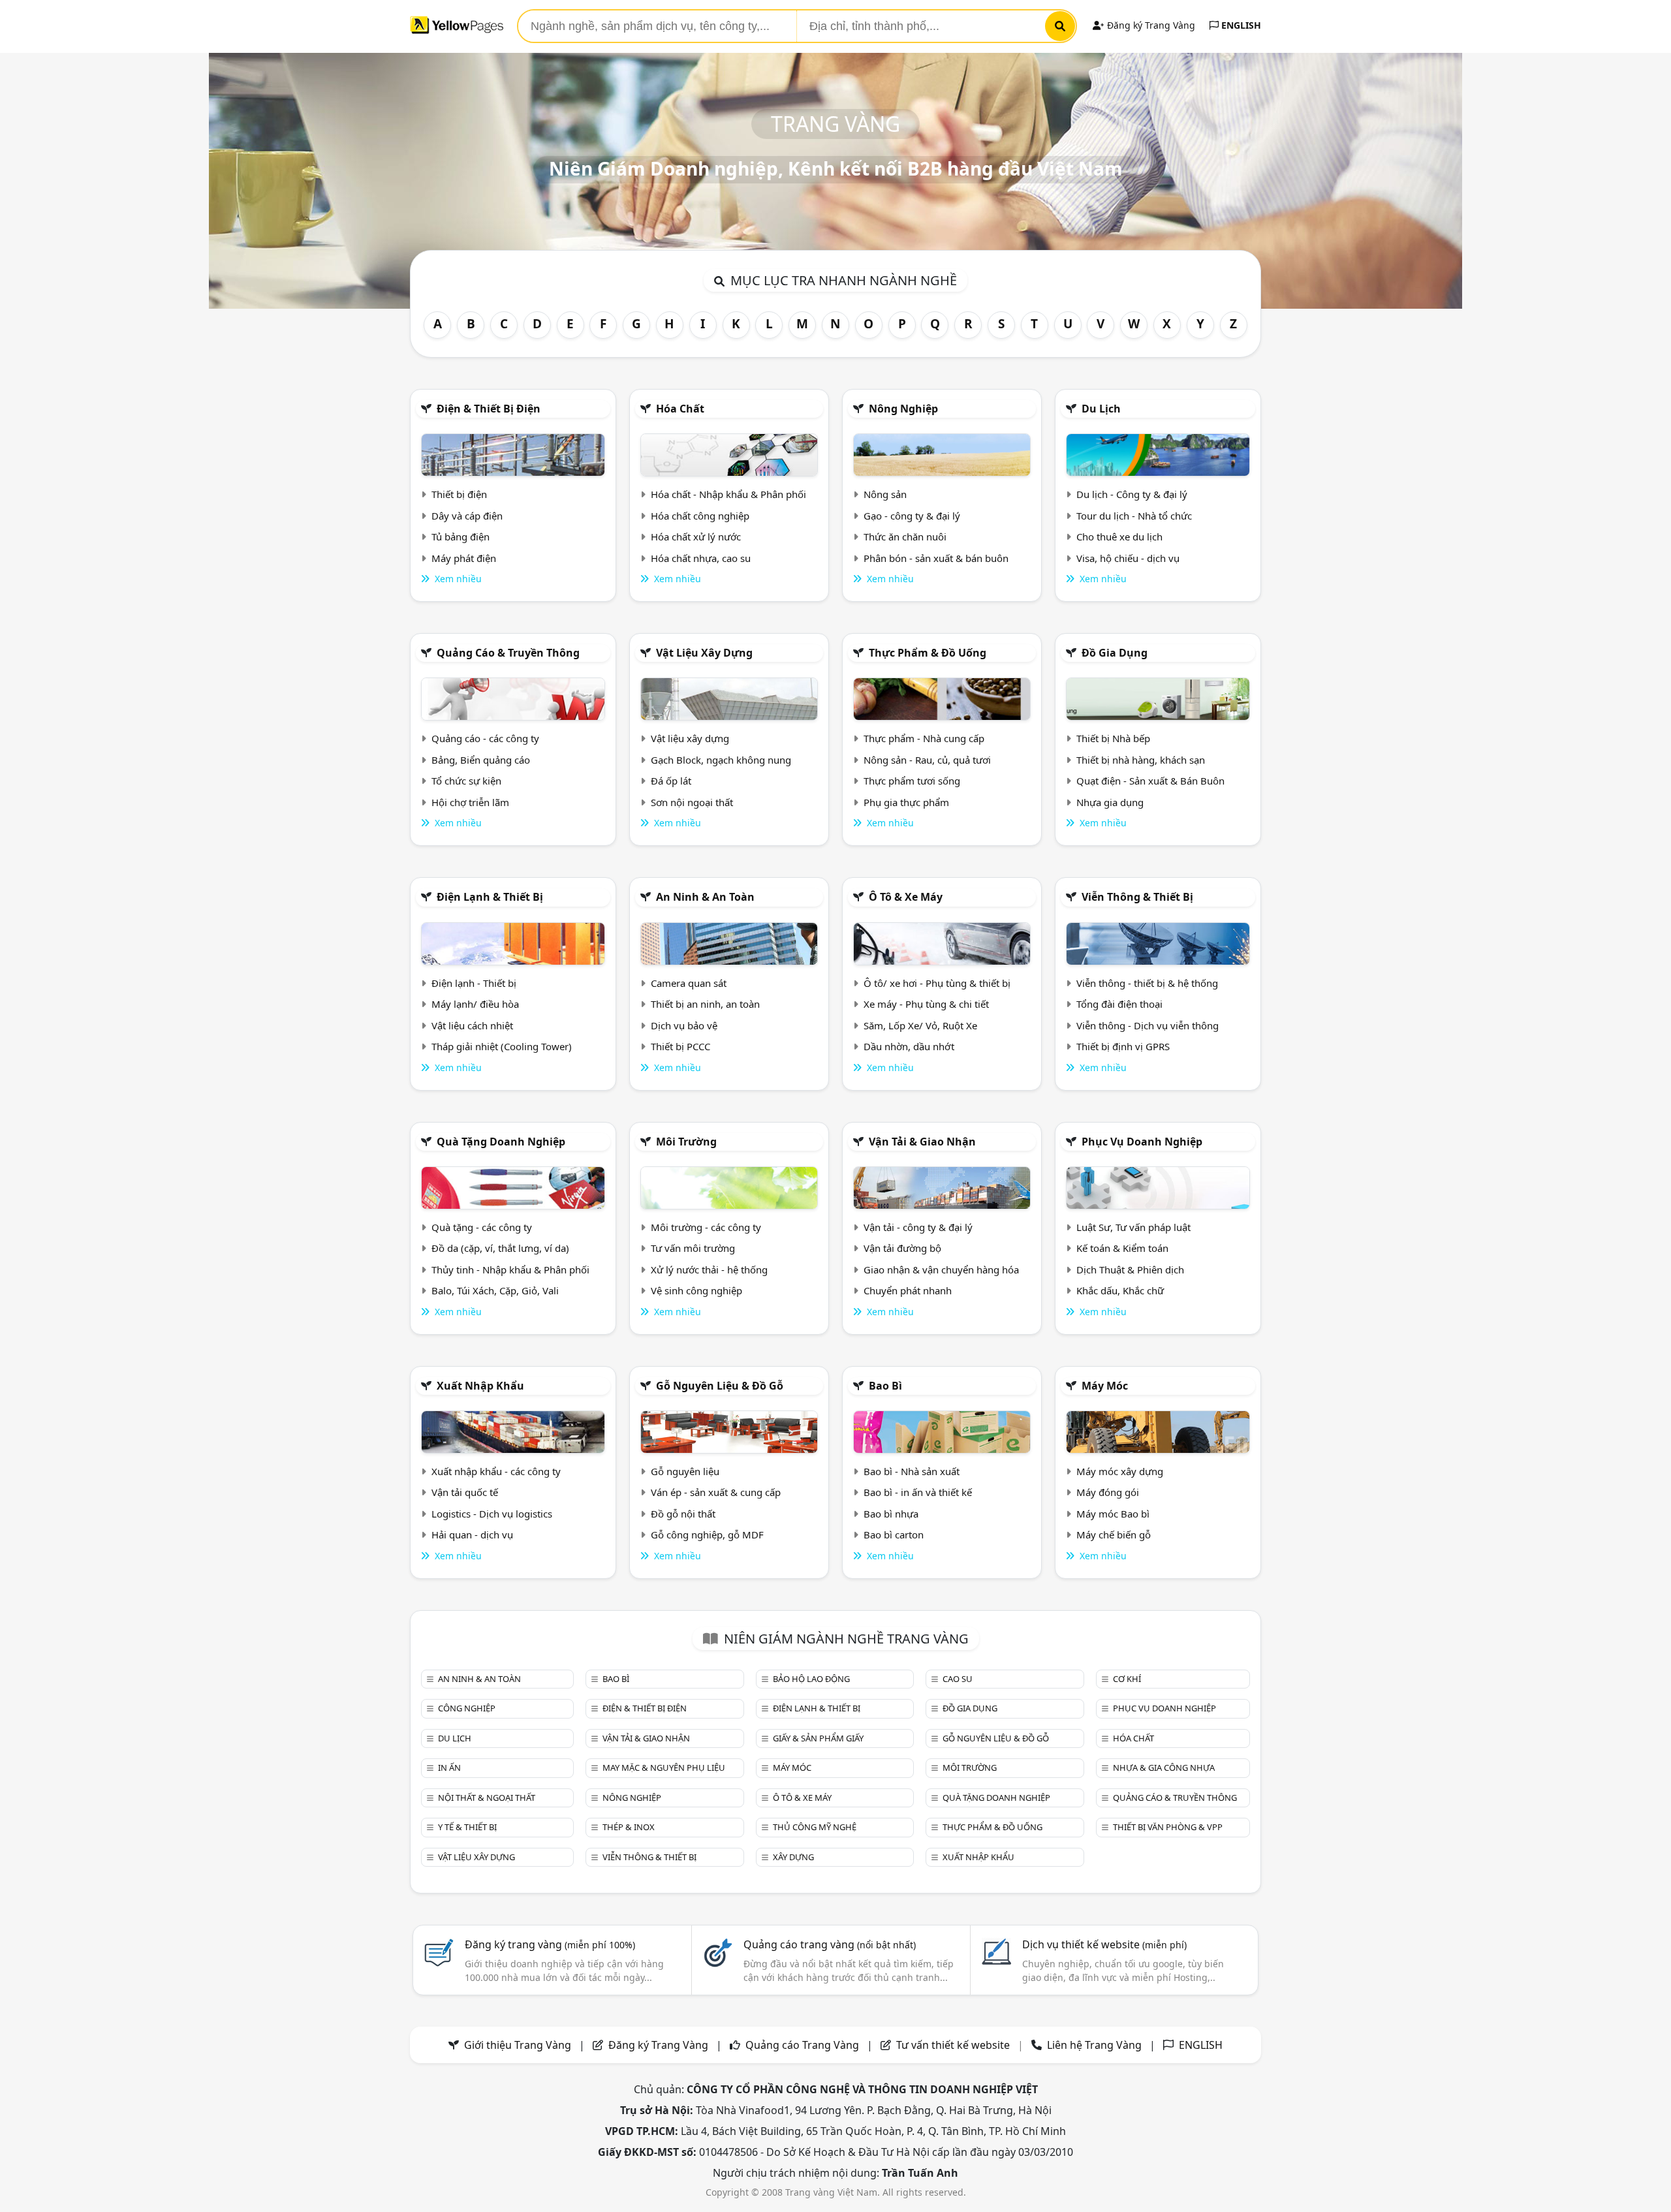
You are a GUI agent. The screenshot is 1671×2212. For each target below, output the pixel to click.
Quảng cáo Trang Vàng (802, 2045)
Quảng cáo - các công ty (485, 738)
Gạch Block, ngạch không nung (721, 760)
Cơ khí (1127, 1679)
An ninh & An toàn (705, 897)
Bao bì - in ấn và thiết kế (918, 1492)
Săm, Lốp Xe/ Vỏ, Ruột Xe (920, 1025)
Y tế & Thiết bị (467, 1827)
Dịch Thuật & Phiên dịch (1130, 1270)
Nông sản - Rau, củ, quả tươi (927, 760)
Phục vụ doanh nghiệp (1142, 1142)
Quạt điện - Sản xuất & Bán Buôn (1150, 781)
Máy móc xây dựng (1120, 1471)
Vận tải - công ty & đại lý (918, 1227)
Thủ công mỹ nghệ (815, 1827)
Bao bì (885, 1386)
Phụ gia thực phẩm (906, 802)
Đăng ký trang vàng (550, 1944)
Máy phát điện (464, 558)
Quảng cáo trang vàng (830, 1944)
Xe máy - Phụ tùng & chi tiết (926, 1004)
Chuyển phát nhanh (908, 1290)
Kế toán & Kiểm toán (1122, 1248)
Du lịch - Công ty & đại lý (1132, 494)
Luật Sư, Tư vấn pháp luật (1133, 1227)
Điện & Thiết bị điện (489, 409)
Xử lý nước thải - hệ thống (709, 1270)
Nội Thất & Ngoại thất (487, 1798)
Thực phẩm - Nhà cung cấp (924, 738)
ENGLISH (1240, 25)
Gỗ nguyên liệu (685, 1471)
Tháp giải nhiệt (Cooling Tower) (502, 1046)
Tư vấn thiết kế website (954, 2045)
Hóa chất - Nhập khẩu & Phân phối (728, 494)
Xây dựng (793, 1857)
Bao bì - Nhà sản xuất (912, 1471)
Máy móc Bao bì (1113, 1514)
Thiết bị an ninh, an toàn (705, 1004)
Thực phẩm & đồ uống (928, 653)
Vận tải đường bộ (902, 1248)
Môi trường (686, 1142)
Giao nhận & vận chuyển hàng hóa (941, 1270)
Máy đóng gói (1108, 1492)
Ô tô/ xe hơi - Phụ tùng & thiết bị (937, 983)
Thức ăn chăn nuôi (905, 537)
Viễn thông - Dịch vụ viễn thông (1148, 1025)
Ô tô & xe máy (906, 897)
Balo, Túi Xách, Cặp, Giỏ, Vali (495, 1290)
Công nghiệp (467, 1708)
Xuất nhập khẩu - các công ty (496, 1471)
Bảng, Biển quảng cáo (481, 760)
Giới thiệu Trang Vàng (518, 2045)
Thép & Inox (629, 1827)
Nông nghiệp (903, 409)
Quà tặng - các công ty (482, 1227)
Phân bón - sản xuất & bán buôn (936, 558)
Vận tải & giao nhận (922, 1142)
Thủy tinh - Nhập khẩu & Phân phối (510, 1270)
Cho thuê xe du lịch (1119, 537)
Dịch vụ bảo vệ (684, 1025)
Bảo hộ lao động (811, 1679)
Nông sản (885, 494)
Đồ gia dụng (1115, 653)
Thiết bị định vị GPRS (1123, 1046)
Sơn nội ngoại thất (692, 802)
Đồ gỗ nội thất (683, 1514)
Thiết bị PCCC (680, 1046)
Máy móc (1105, 1386)
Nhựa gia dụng (1110, 802)
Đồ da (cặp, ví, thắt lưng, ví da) (500, 1248)
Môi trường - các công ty (706, 1227)
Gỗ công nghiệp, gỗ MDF (707, 1534)
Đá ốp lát (671, 781)
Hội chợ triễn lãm (470, 802)
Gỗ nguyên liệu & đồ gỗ (720, 1386)
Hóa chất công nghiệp (700, 516)
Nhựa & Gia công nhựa (1164, 1768)
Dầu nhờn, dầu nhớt (909, 1046)
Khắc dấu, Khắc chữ (1120, 1290)
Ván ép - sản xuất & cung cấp (716, 1492)
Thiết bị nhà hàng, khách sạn (1141, 760)
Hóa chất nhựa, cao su (701, 558)
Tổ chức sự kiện (466, 781)
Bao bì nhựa (891, 1514)
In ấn (449, 1768)
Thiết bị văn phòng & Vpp (1168, 1827)
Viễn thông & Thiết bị (1137, 897)
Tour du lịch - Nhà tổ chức (1134, 516)
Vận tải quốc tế (465, 1492)
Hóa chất (680, 409)
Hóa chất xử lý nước (696, 537)
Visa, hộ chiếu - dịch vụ (1128, 558)
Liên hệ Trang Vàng (1094, 2045)
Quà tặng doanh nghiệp (501, 1142)
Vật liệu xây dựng (704, 653)
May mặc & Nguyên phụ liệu (664, 1768)
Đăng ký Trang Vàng (1150, 25)
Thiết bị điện (459, 494)
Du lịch (1101, 409)
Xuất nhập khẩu (480, 1386)
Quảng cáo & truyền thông (508, 653)
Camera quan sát (689, 983)
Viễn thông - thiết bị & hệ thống (1147, 983)
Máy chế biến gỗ (1114, 1534)
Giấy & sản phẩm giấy (818, 1738)
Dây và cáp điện (467, 516)
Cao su (958, 1679)
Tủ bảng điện (461, 537)
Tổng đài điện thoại (1119, 1004)
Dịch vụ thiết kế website (1104, 1944)
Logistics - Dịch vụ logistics (492, 1514)
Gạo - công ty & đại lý (912, 516)
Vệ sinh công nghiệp (696, 1290)
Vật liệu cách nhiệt (472, 1025)
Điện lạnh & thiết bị (490, 897)
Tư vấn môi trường (693, 1248)
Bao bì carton (894, 1534)
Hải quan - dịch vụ (472, 1534)
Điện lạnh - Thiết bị (474, 983)
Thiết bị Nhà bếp (1113, 738)
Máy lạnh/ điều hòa (475, 1004)
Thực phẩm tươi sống (912, 781)
